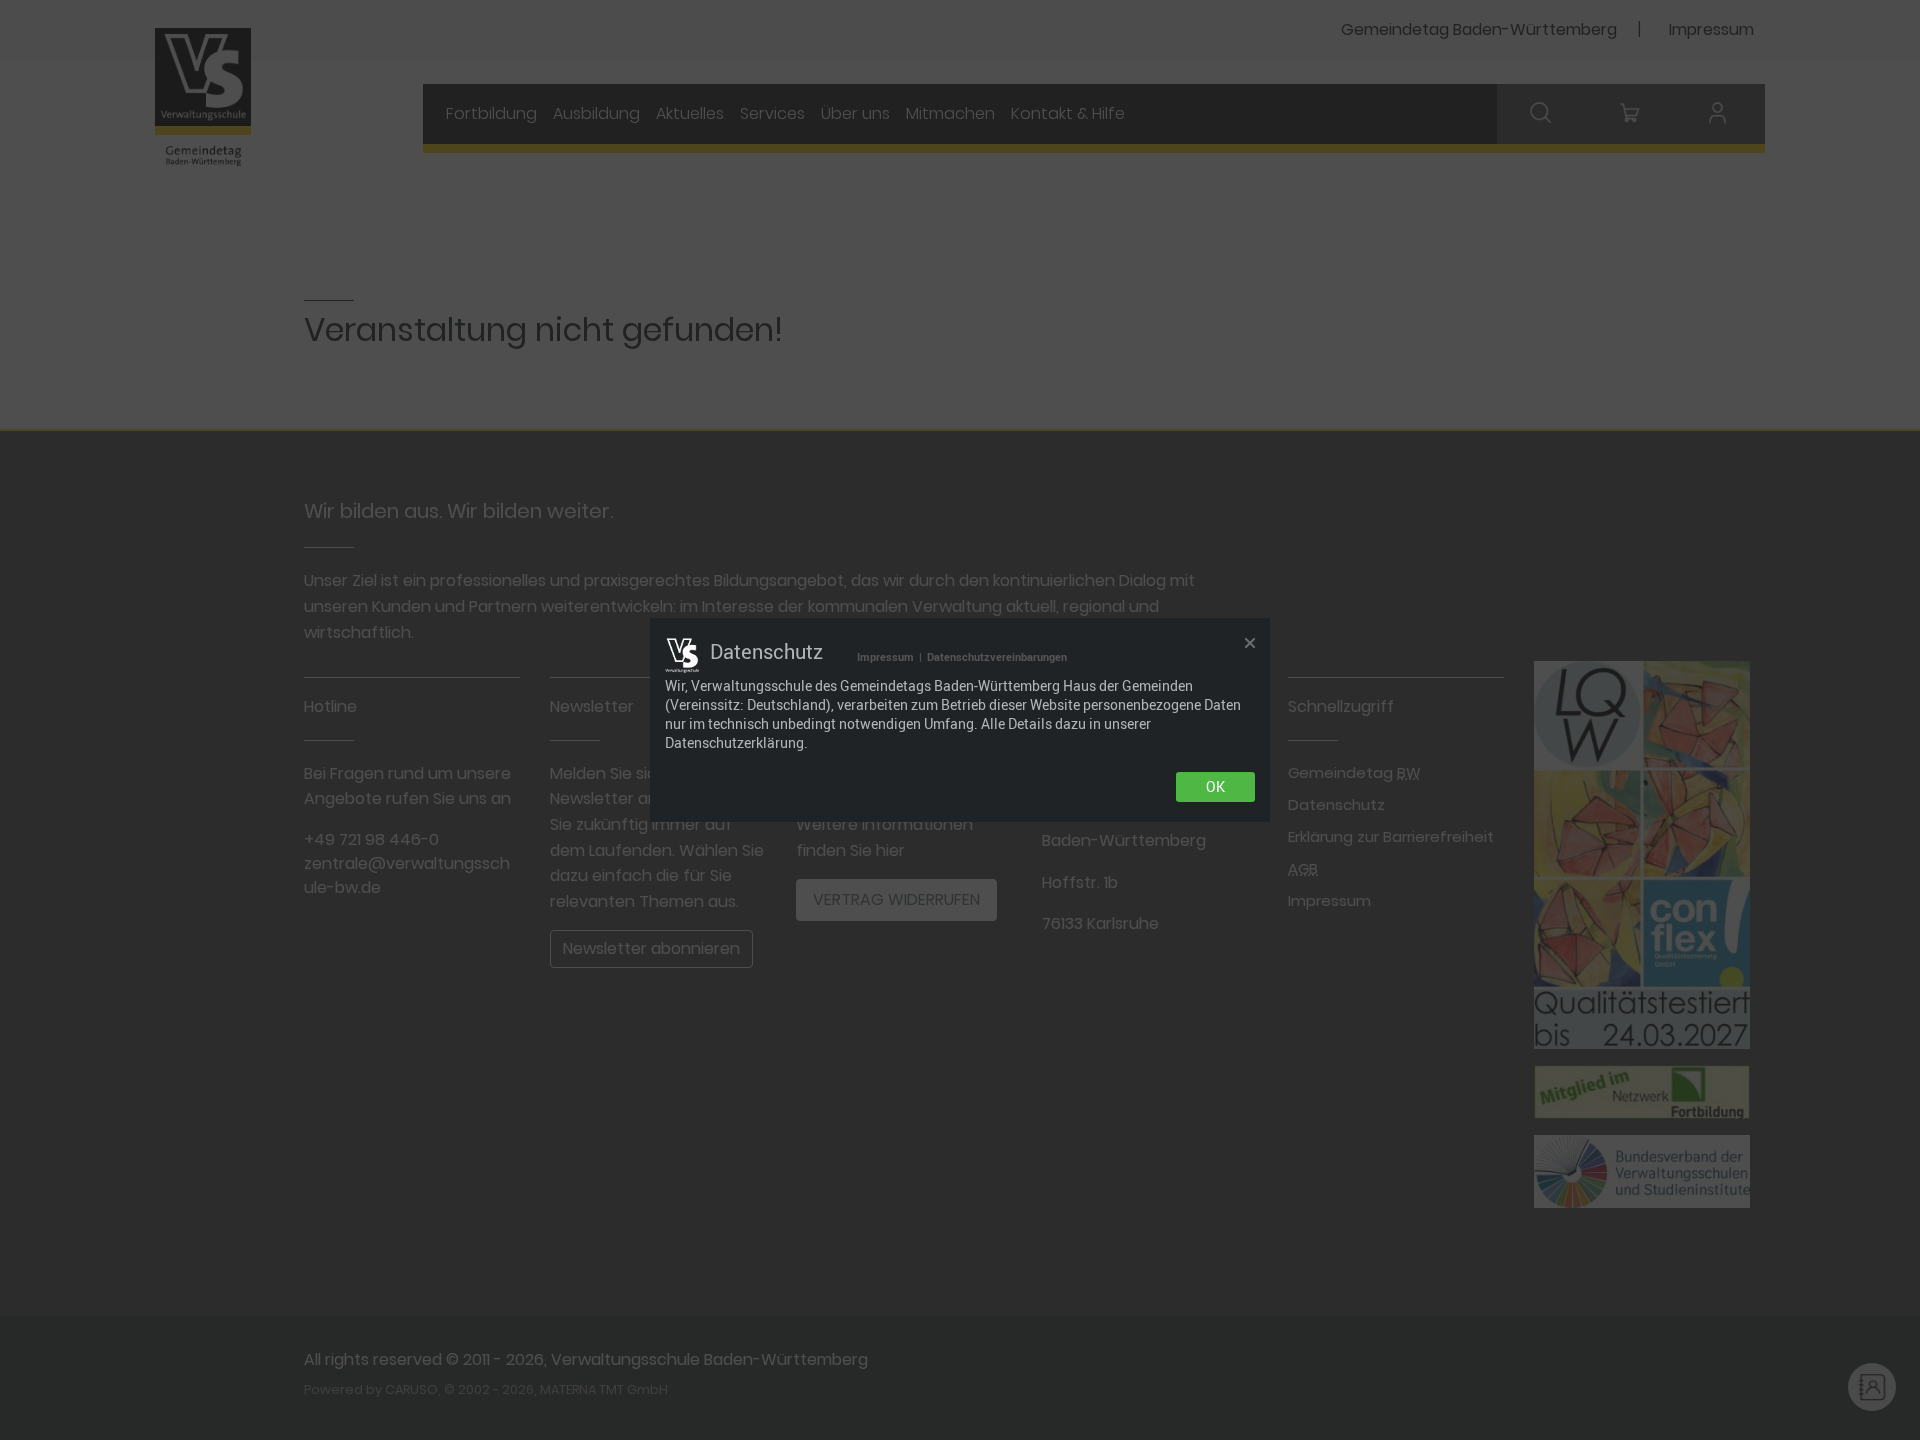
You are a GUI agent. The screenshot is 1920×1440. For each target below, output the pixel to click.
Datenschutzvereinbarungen (997, 656)
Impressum (885, 656)
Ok (1215, 787)
